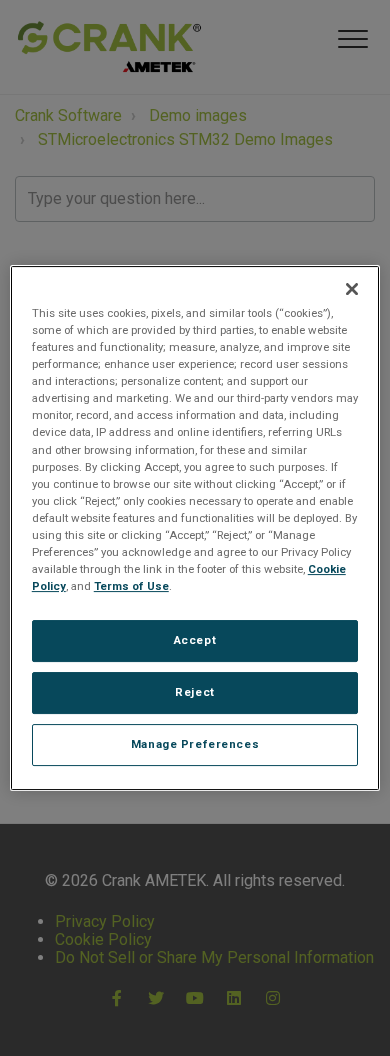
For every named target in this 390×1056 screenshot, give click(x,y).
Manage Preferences (195, 744)
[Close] (352, 289)
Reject (194, 692)
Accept (195, 640)
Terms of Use (131, 586)
